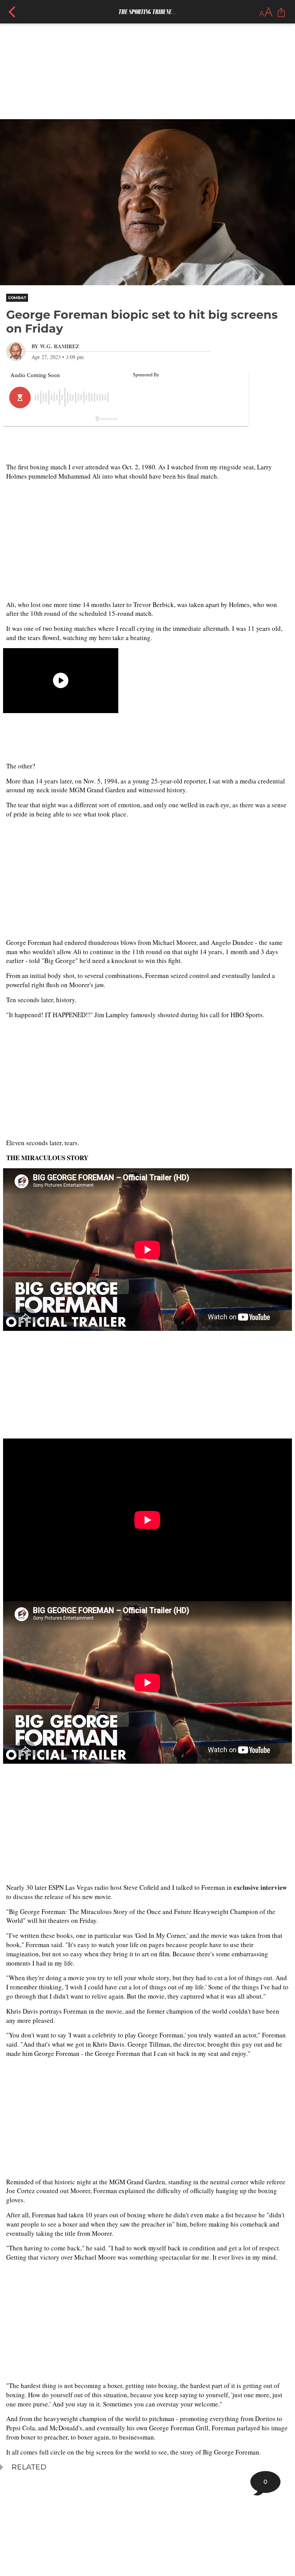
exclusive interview (260, 1887)
